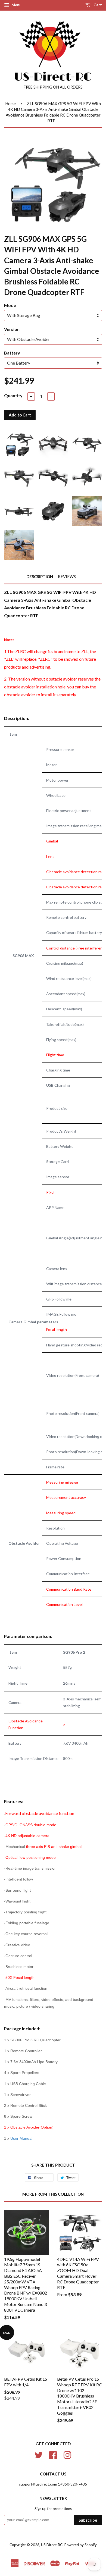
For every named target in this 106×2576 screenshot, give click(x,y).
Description (40, 576)
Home (10, 104)
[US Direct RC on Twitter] (39, 2454)
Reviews (67, 576)
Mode (10, 305)
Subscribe (88, 2520)
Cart (97, 5)
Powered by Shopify (80, 2545)
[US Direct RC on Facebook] (53, 2454)
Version (12, 329)
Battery (12, 353)
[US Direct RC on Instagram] (67, 2454)
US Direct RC (52, 2545)
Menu (16, 5)
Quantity (13, 395)
